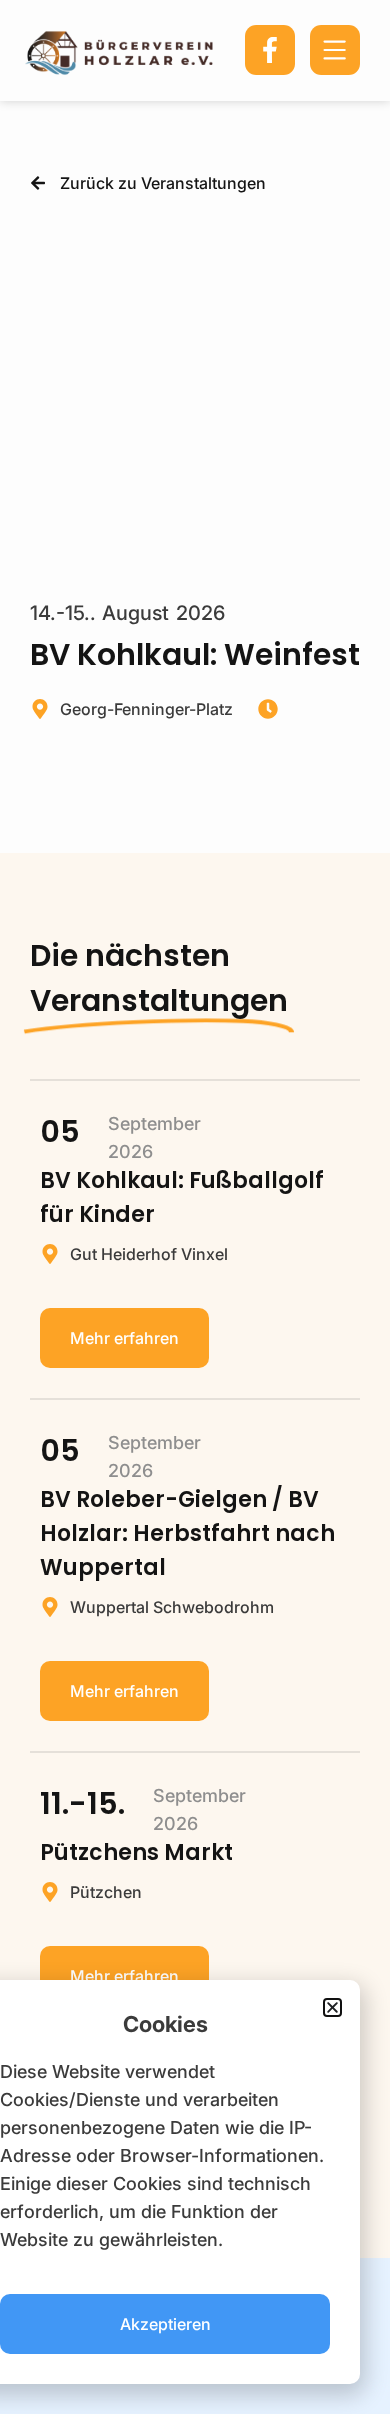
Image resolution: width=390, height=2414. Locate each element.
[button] (332, 2007)
